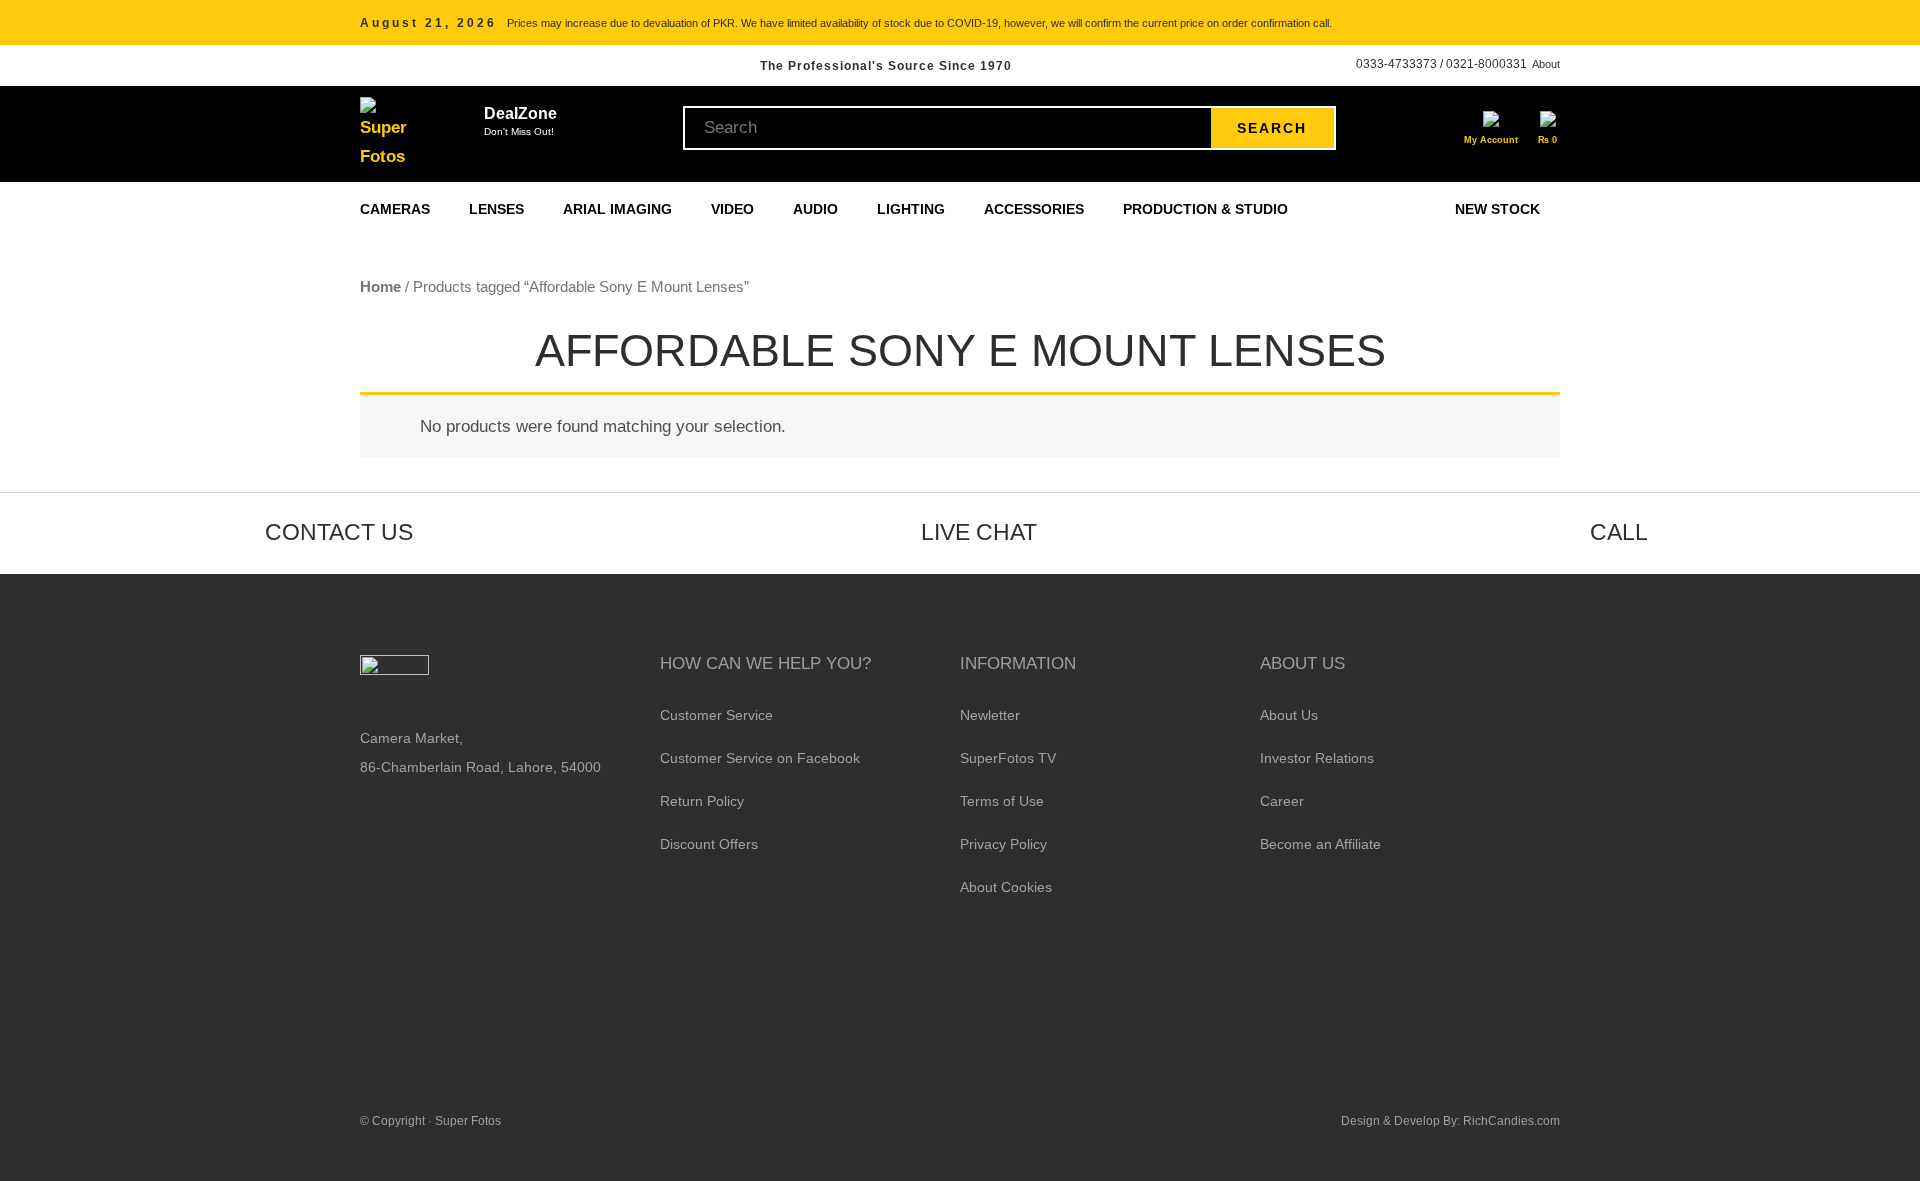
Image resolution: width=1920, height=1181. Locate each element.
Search (1272, 128)
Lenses (498, 209)
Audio (817, 209)
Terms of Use (1002, 801)
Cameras (397, 209)
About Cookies (1006, 887)
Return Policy (702, 801)
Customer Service (716, 715)
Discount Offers (709, 844)
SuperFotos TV (1008, 758)
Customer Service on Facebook (760, 758)
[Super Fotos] (386, 134)
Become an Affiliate (1320, 844)
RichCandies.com (1511, 1121)
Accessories (1036, 209)
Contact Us (339, 532)
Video (734, 209)
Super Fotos (468, 1121)
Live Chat (979, 532)
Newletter (990, 715)
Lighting (913, 209)
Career (1282, 801)
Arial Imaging (619, 209)
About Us (1289, 715)
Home (380, 286)
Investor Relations (1317, 758)
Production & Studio (1207, 209)
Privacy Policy (1003, 844)
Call (1619, 532)
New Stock (1497, 209)
